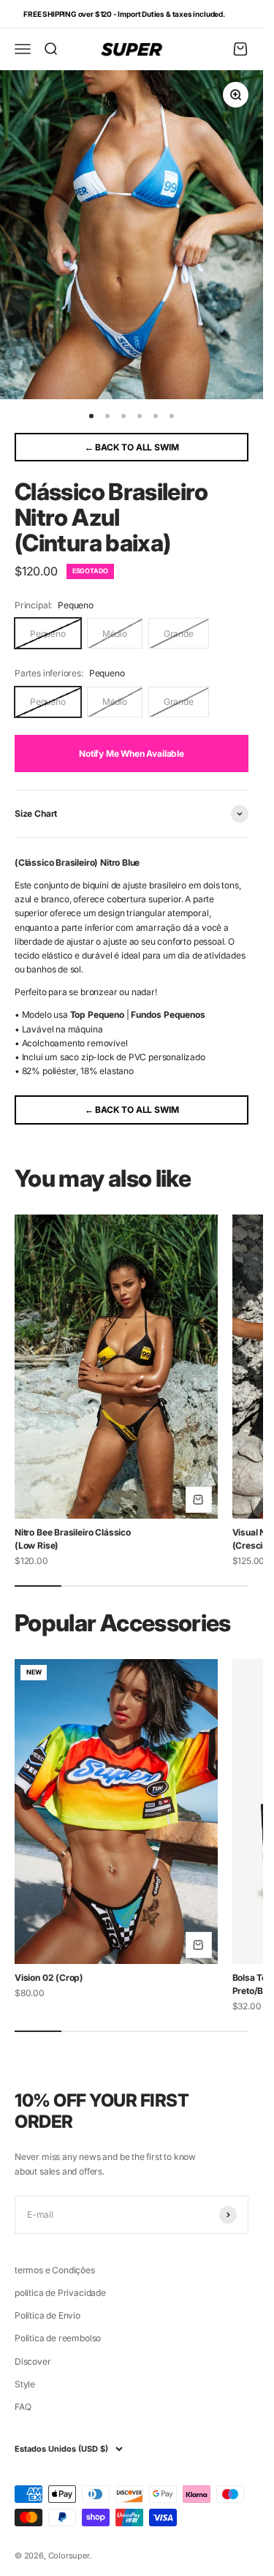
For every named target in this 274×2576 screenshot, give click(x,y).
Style (25, 2384)
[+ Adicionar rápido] (199, 1500)
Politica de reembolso (58, 2338)
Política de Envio (47, 2315)
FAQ (23, 2407)
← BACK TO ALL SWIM (132, 447)
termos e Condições (55, 2270)
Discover (33, 2361)
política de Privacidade (60, 2293)
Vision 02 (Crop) (49, 1978)
